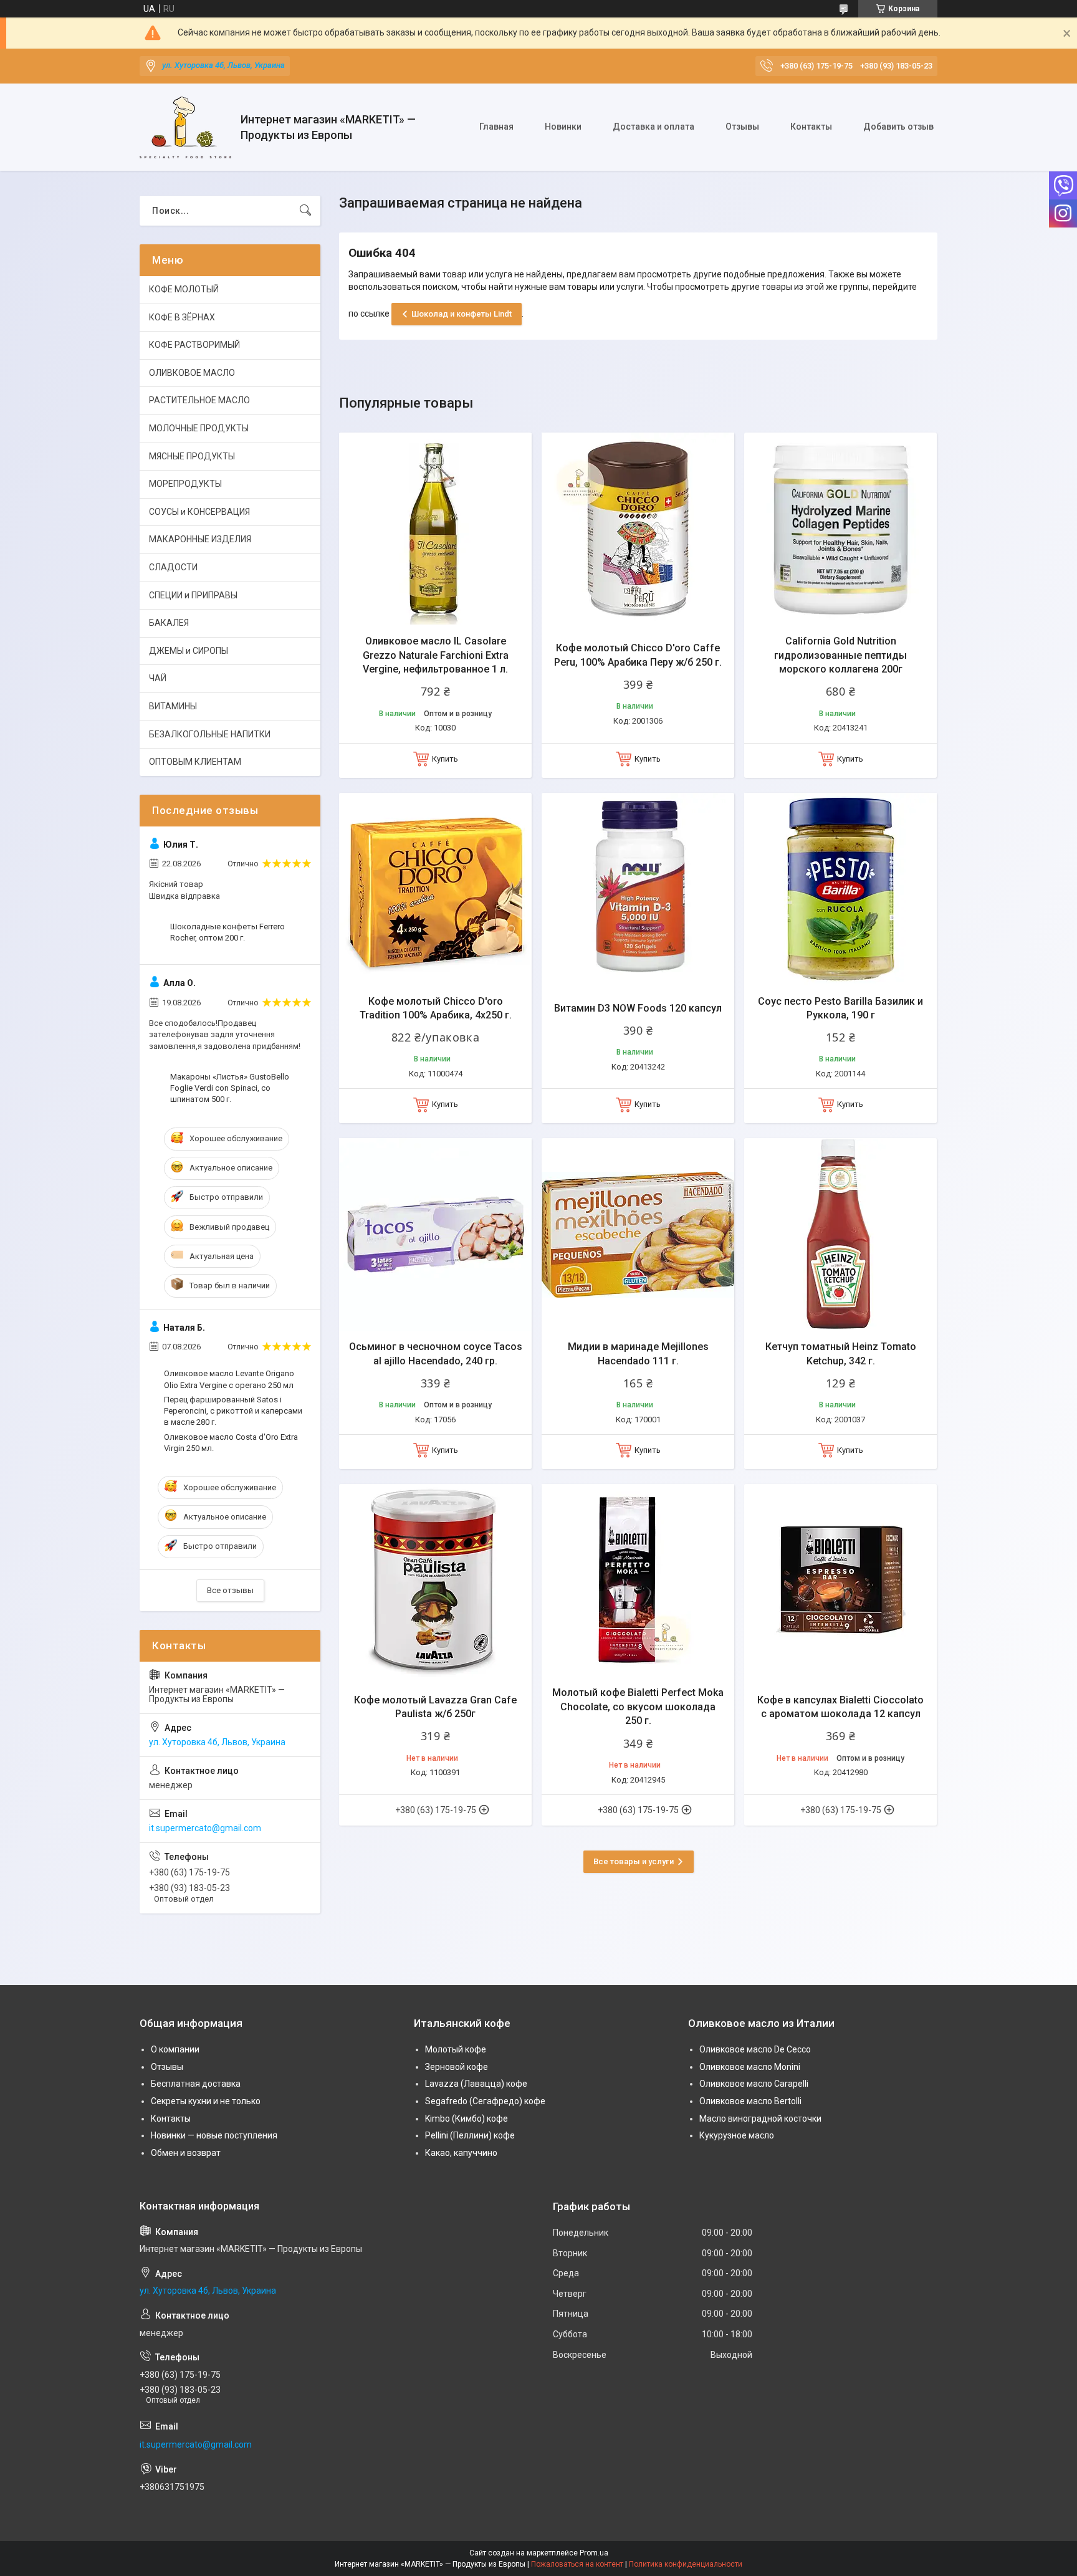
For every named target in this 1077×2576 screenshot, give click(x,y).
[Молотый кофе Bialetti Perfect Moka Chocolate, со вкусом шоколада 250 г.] (638, 1580)
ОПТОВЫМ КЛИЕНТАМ (195, 762)
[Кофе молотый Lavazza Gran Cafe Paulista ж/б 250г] (435, 1580)
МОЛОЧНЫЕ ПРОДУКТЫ (199, 428)
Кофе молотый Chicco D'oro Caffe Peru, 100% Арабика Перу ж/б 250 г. (638, 655)
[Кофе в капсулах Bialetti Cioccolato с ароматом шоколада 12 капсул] (840, 1580)
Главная (496, 127)
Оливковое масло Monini (750, 2067)
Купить (445, 759)
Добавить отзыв (898, 127)
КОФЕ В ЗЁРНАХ (182, 317)
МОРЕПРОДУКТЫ (185, 484)
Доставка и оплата (653, 127)
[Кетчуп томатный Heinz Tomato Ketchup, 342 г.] (840, 1234)
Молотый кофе (456, 2049)
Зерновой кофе (457, 2067)
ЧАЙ (158, 678)
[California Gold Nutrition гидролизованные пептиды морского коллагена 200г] (840, 529)
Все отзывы (230, 1590)
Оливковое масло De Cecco (755, 2049)
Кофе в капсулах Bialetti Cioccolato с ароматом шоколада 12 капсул (840, 1707)
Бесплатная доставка (196, 2084)
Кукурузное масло (737, 2135)
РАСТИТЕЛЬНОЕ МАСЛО (199, 400)
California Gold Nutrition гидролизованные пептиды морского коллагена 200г (840, 655)
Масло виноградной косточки (760, 2119)
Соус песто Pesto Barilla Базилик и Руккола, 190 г (840, 1008)
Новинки (563, 127)
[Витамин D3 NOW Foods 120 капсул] (638, 889)
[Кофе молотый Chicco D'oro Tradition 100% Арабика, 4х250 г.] (435, 889)
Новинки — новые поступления (214, 2135)
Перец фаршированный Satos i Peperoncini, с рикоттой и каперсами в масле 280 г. (233, 1411)
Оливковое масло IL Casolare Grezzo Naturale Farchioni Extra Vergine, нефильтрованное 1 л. (436, 655)
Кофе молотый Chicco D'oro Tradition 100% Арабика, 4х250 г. (436, 1008)
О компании (175, 2049)
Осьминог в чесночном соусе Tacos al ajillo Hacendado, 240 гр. (436, 1353)
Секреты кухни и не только (206, 2101)
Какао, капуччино (461, 2153)
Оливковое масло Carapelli (754, 2084)
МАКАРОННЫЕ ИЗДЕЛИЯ (200, 539)
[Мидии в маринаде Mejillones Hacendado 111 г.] (638, 1234)
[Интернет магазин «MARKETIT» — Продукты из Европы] (185, 127)
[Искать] (305, 211)
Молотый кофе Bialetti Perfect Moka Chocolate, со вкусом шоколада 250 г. (638, 1707)
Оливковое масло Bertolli (750, 2101)
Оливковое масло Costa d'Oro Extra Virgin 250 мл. (231, 1443)
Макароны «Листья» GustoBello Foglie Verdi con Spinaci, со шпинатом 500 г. (230, 1088)
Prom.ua (594, 2553)
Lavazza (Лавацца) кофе (476, 2084)
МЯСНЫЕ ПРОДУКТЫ (192, 456)
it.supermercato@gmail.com (205, 1828)
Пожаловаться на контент (577, 2564)
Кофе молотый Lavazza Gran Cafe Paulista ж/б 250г (435, 1707)
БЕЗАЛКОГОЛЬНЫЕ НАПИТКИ (210, 734)
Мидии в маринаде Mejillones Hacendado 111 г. (638, 1353)
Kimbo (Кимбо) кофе (467, 2119)
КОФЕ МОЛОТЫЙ (184, 289)
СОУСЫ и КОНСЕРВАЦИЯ (199, 512)
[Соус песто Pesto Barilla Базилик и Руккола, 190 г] (840, 889)
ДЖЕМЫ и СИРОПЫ (189, 651)
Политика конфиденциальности (686, 2564)
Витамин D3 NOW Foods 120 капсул (638, 1008)
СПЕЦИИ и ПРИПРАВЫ (193, 595)
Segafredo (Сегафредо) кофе (485, 2101)
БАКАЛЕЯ (169, 623)
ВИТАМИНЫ (173, 706)
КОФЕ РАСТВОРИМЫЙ (194, 345)
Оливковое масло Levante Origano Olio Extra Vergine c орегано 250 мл (229, 1379)
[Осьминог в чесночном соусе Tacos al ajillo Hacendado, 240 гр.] (435, 1234)
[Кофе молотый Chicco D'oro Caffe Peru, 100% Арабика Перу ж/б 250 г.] (638, 529)
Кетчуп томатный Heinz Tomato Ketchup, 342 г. (841, 1353)
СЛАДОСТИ (173, 567)
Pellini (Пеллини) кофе (470, 2135)
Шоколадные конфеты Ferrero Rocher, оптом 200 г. (227, 932)
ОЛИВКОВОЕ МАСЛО (192, 373)
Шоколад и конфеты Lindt (462, 314)
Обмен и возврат (186, 2153)
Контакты (811, 127)
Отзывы (742, 127)
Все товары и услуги (634, 1861)
